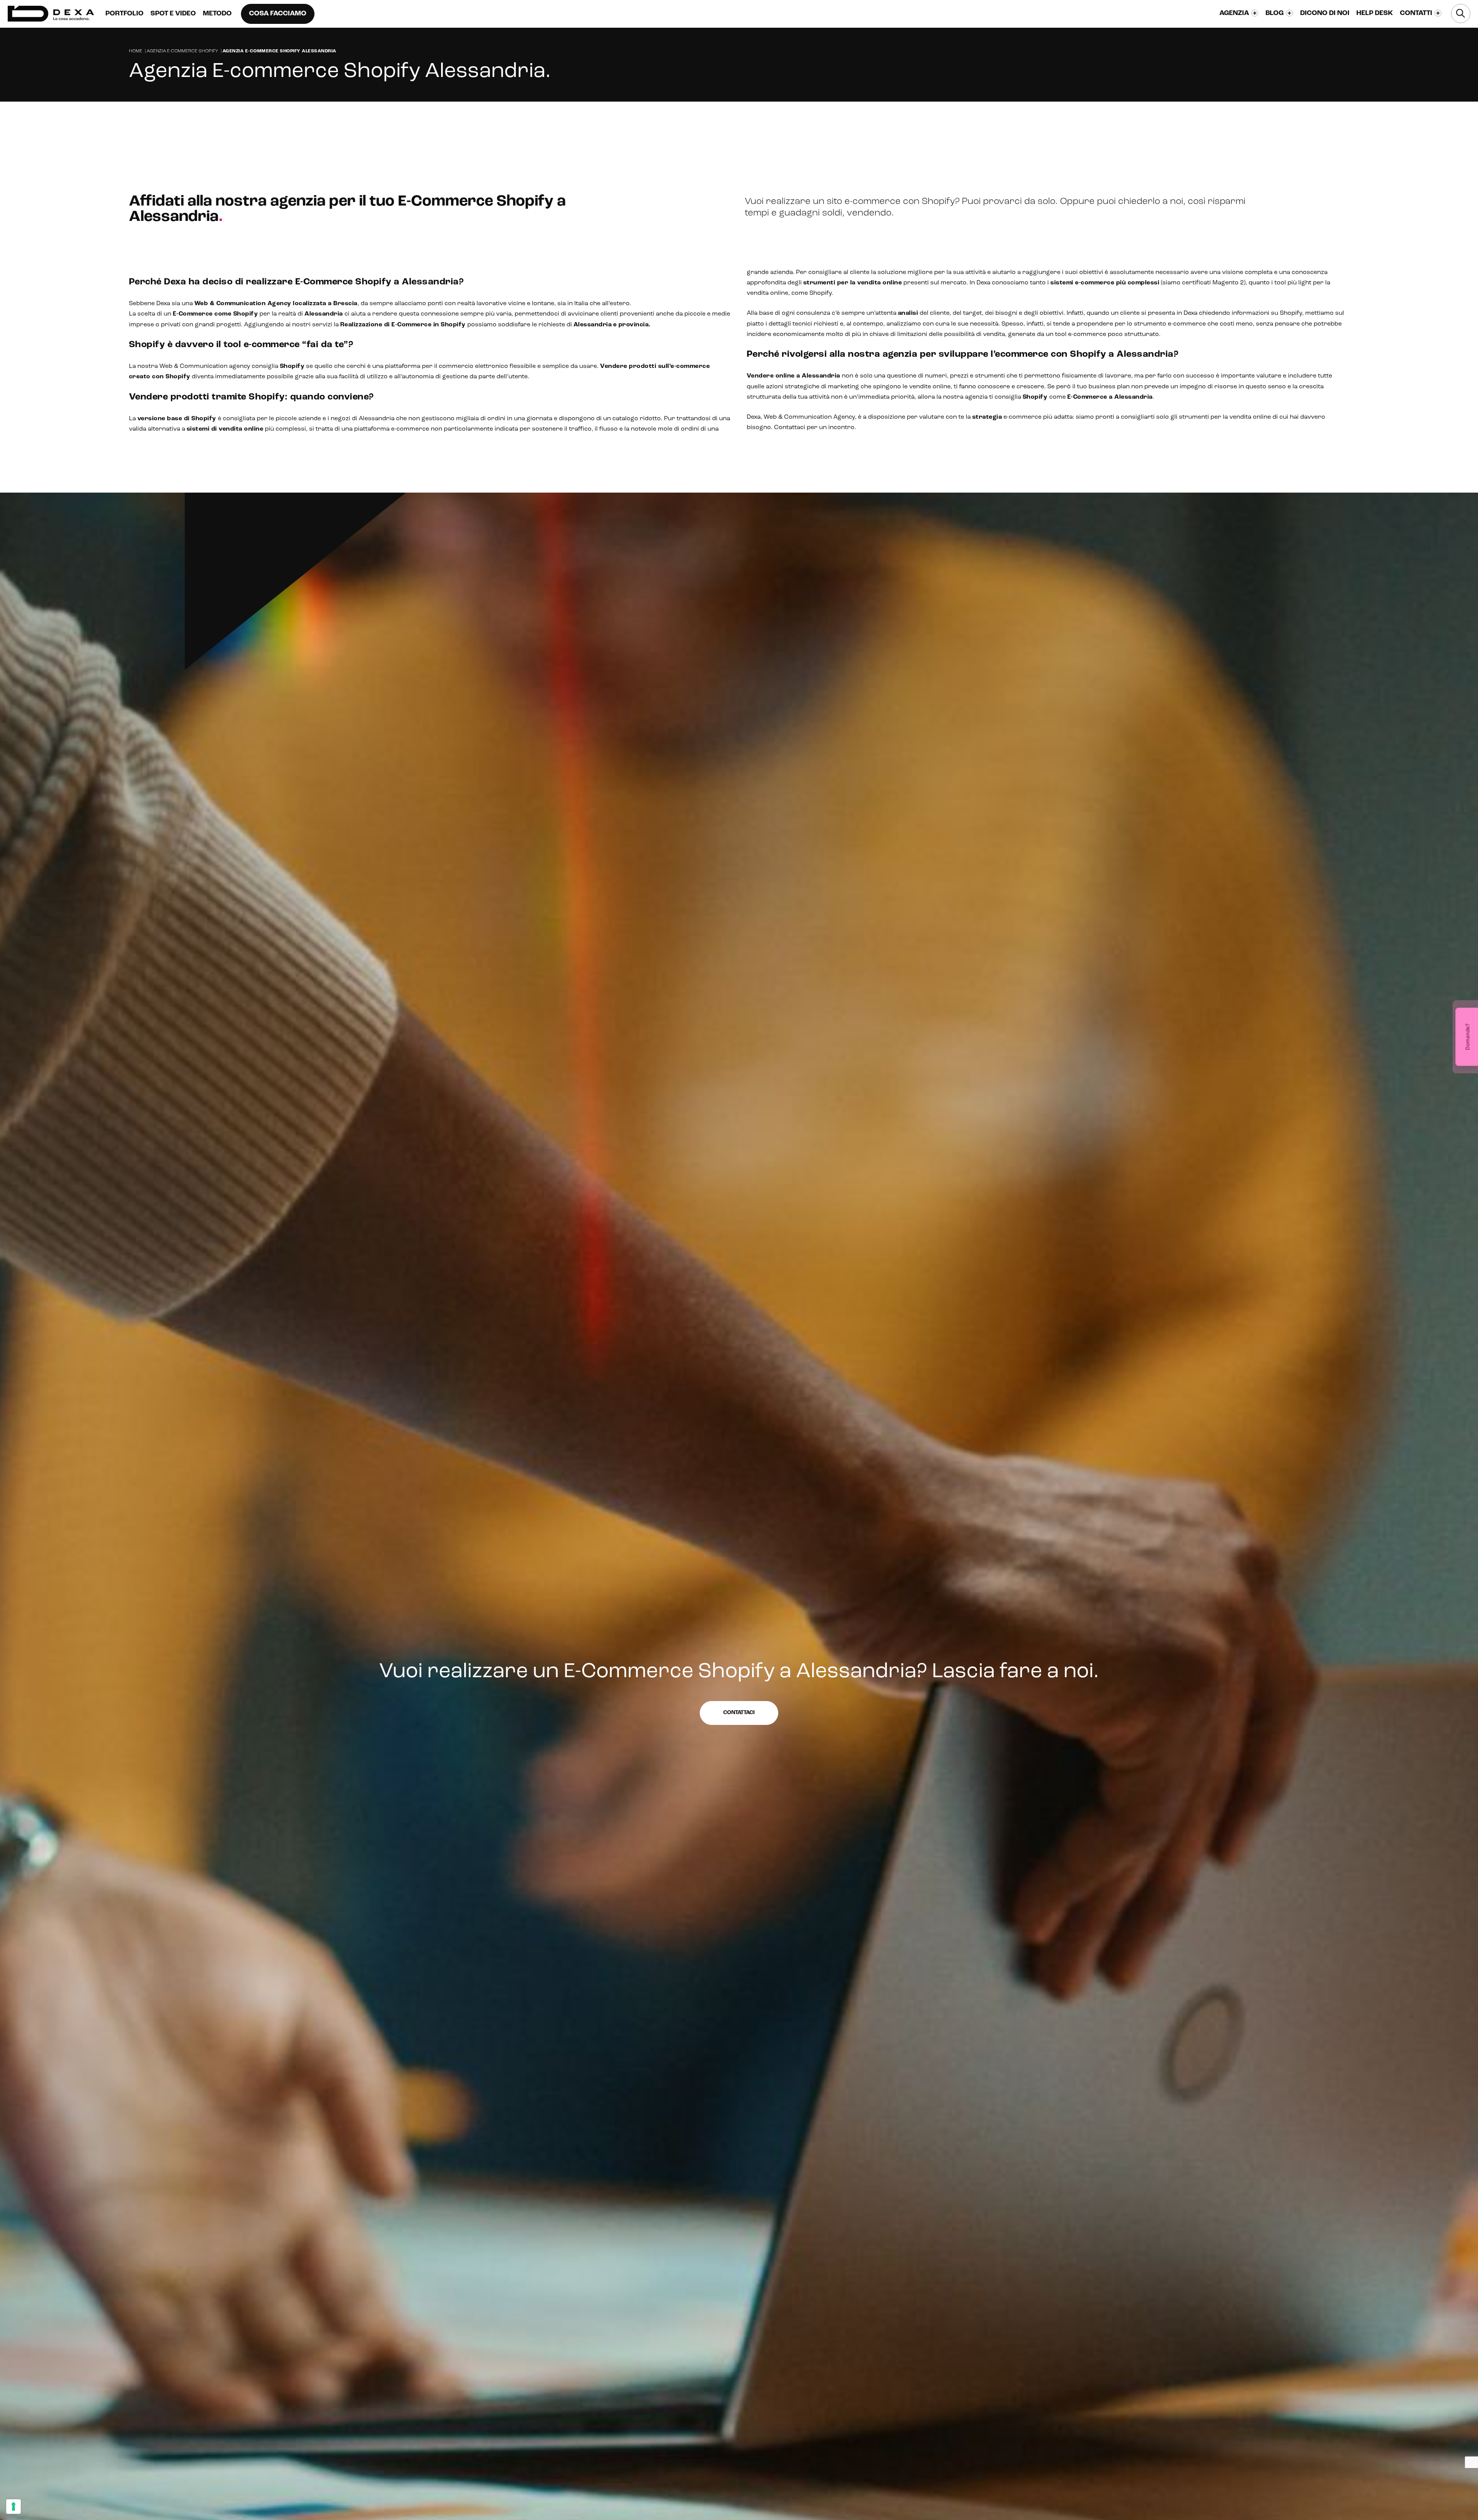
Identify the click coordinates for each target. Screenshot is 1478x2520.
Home (136, 51)
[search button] (1461, 13)
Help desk (1375, 13)
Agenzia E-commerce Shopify (182, 51)
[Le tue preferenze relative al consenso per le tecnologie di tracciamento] (13, 2507)
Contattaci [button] (739, 1713)
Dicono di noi (1325, 13)
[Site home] (51, 14)
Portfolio (125, 14)
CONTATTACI (1074, 116)
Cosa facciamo (278, 14)
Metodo (217, 14)
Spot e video (173, 14)
